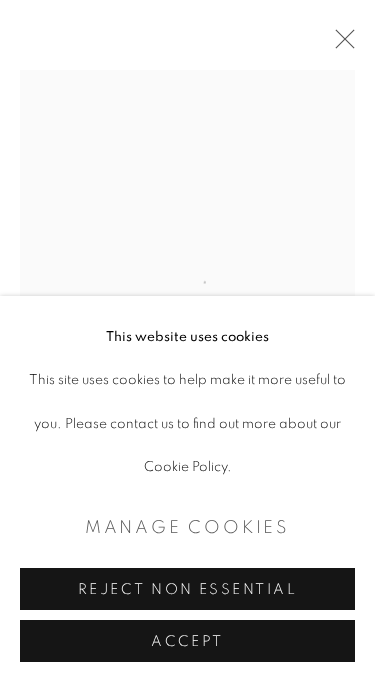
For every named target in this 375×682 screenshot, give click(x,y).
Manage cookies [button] (187, 528)
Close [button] (340, 45)
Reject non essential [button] (187, 589)
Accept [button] (187, 641)
